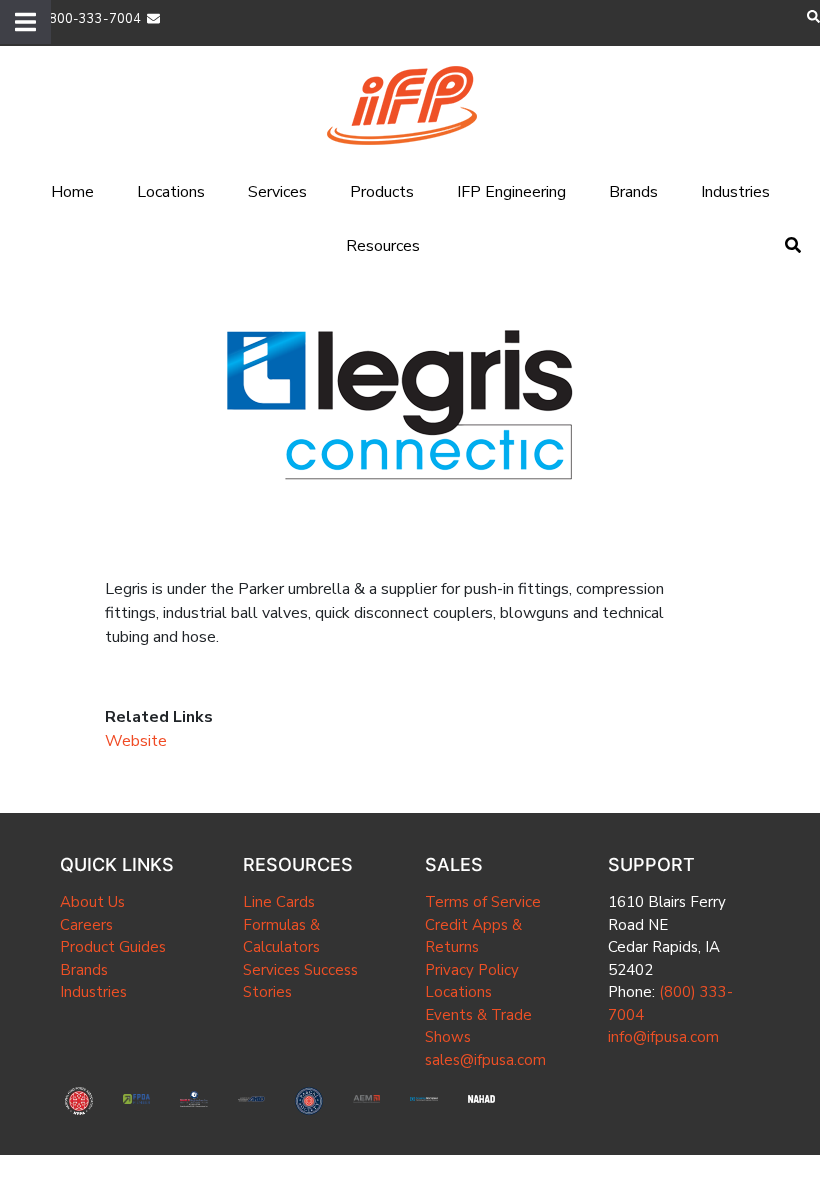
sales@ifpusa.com (485, 1060)
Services (277, 192)
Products (382, 192)
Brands (633, 192)
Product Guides (113, 947)
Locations (171, 192)
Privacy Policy (472, 970)
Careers (86, 925)
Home (72, 192)
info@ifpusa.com (663, 1037)
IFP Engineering (511, 192)
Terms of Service (483, 902)
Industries (735, 192)
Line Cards (279, 902)
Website (136, 741)
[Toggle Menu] (25, 22)
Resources (383, 246)
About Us (92, 902)
